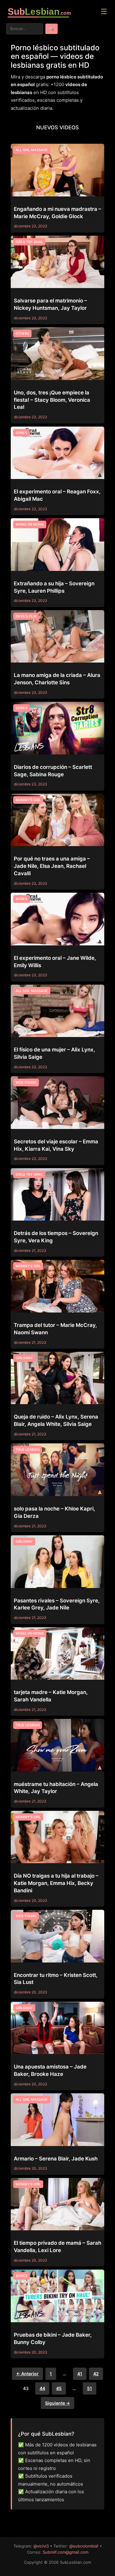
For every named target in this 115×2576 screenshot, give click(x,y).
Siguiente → (57, 2403)
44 (42, 2388)
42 (96, 2374)
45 (59, 2388)
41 (80, 2374)
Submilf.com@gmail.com (65, 2552)
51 (90, 2388)
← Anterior (27, 2374)
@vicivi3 (41, 2546)
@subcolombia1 (84, 2546)
